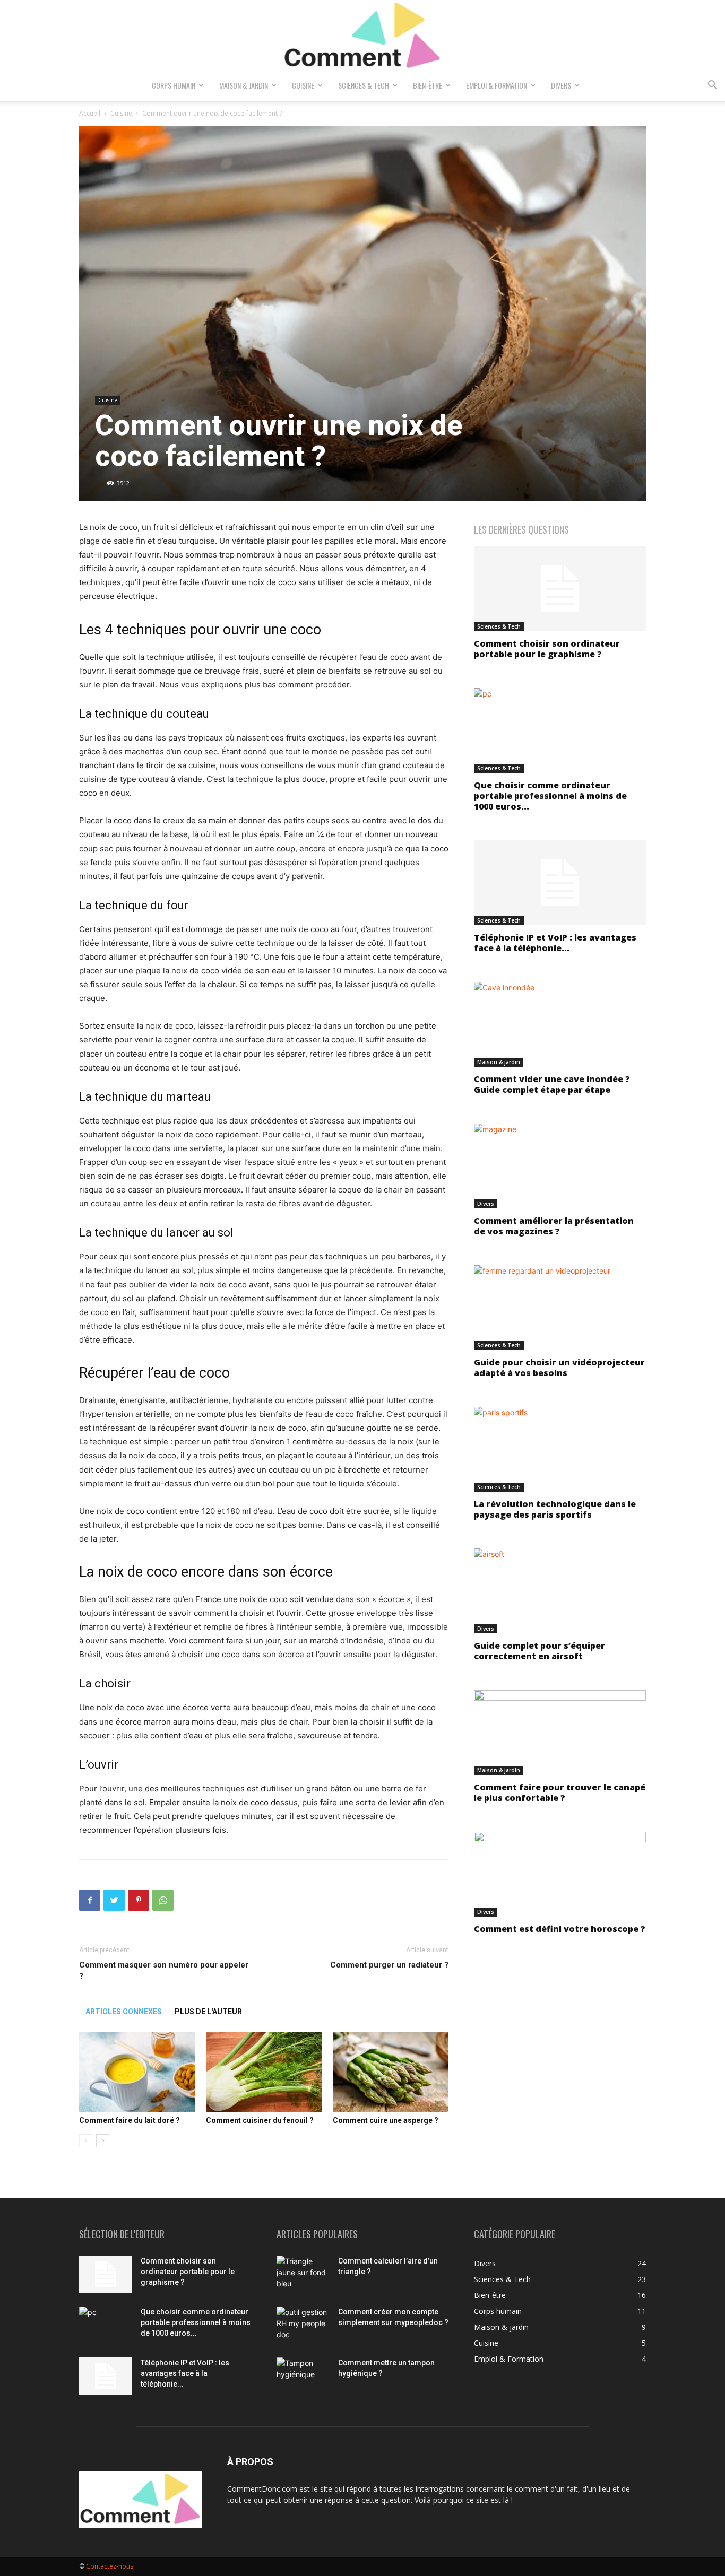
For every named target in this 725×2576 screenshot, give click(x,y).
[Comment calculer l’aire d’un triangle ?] (303, 2274)
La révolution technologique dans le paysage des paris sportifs (555, 1509)
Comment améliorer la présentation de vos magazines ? (554, 1226)
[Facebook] (90, 1900)
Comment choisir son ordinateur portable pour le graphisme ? (547, 649)
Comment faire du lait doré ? (130, 2120)
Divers (561, 85)
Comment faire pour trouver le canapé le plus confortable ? (560, 1792)
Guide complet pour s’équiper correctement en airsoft (540, 1651)
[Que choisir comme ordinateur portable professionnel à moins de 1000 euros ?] (560, 730)
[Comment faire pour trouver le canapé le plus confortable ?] (560, 1733)
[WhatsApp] (163, 1900)
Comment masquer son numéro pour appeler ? (164, 1970)
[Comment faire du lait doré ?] (137, 2072)
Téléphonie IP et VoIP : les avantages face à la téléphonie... (555, 943)
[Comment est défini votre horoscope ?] (560, 1874)
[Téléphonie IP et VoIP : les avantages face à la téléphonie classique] (560, 883)
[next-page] (103, 2141)
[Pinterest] (139, 1900)
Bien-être (428, 85)
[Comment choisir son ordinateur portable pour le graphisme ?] (560, 589)
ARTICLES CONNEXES (124, 2012)
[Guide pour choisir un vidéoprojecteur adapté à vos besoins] (560, 1308)
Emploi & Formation (497, 85)
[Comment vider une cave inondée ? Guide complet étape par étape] (560, 1024)
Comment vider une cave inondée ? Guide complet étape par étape (552, 1084)
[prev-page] (86, 2141)
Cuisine (303, 85)
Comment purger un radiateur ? (389, 1965)
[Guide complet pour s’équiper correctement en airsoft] (560, 1591)
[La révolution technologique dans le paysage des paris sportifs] (560, 1449)
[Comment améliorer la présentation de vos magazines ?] (560, 1166)
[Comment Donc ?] (362, 36)
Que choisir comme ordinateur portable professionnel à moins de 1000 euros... (550, 796)
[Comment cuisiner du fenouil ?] (264, 2072)
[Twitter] (114, 1900)
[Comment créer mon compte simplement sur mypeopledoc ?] (303, 2325)
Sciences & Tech (364, 85)
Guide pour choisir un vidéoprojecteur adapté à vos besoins (559, 1368)
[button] (712, 86)
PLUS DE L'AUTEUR (208, 2012)
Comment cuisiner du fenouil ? (260, 2120)
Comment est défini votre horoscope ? (560, 1929)
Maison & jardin (244, 85)
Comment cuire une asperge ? (386, 2120)
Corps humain (174, 85)
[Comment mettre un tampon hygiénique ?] (303, 2376)
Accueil (90, 113)
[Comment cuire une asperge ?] (391, 2072)
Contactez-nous (110, 2566)
